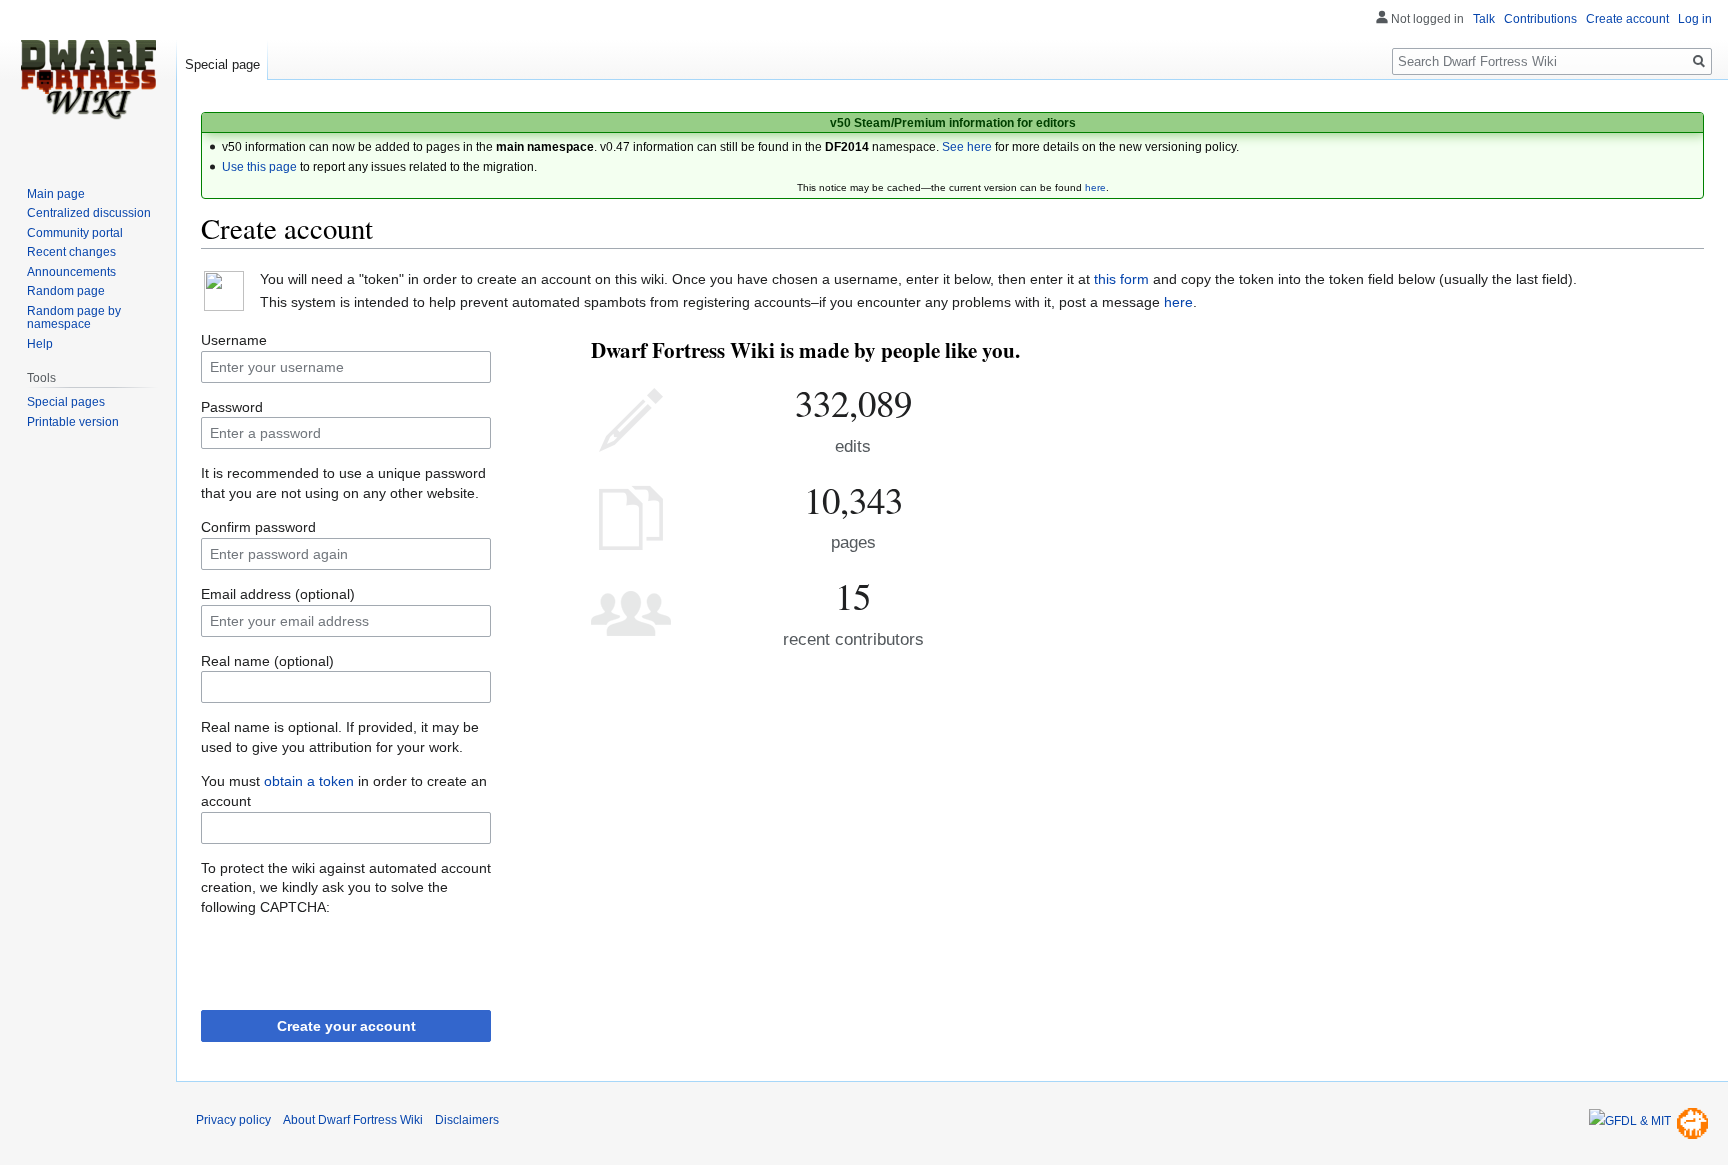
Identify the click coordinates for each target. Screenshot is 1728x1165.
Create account (1627, 19)
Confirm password (258, 527)
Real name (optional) (267, 661)
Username (234, 340)
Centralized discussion (89, 213)
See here (967, 147)
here (1095, 187)
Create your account (346, 1026)
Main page (56, 194)
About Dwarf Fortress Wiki (353, 1120)
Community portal (75, 233)
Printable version (73, 422)
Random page (66, 291)
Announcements (71, 272)
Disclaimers (467, 1120)
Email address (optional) (278, 594)
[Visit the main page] (88, 80)
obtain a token (309, 781)
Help (40, 344)
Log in (1695, 19)
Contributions (1540, 19)
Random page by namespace (74, 318)
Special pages (66, 402)
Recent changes (71, 252)
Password (232, 407)
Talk (1484, 19)
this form (1121, 279)
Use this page (259, 167)
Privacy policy (233, 1120)
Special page (222, 64)
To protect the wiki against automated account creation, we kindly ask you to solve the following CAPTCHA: (346, 887)
